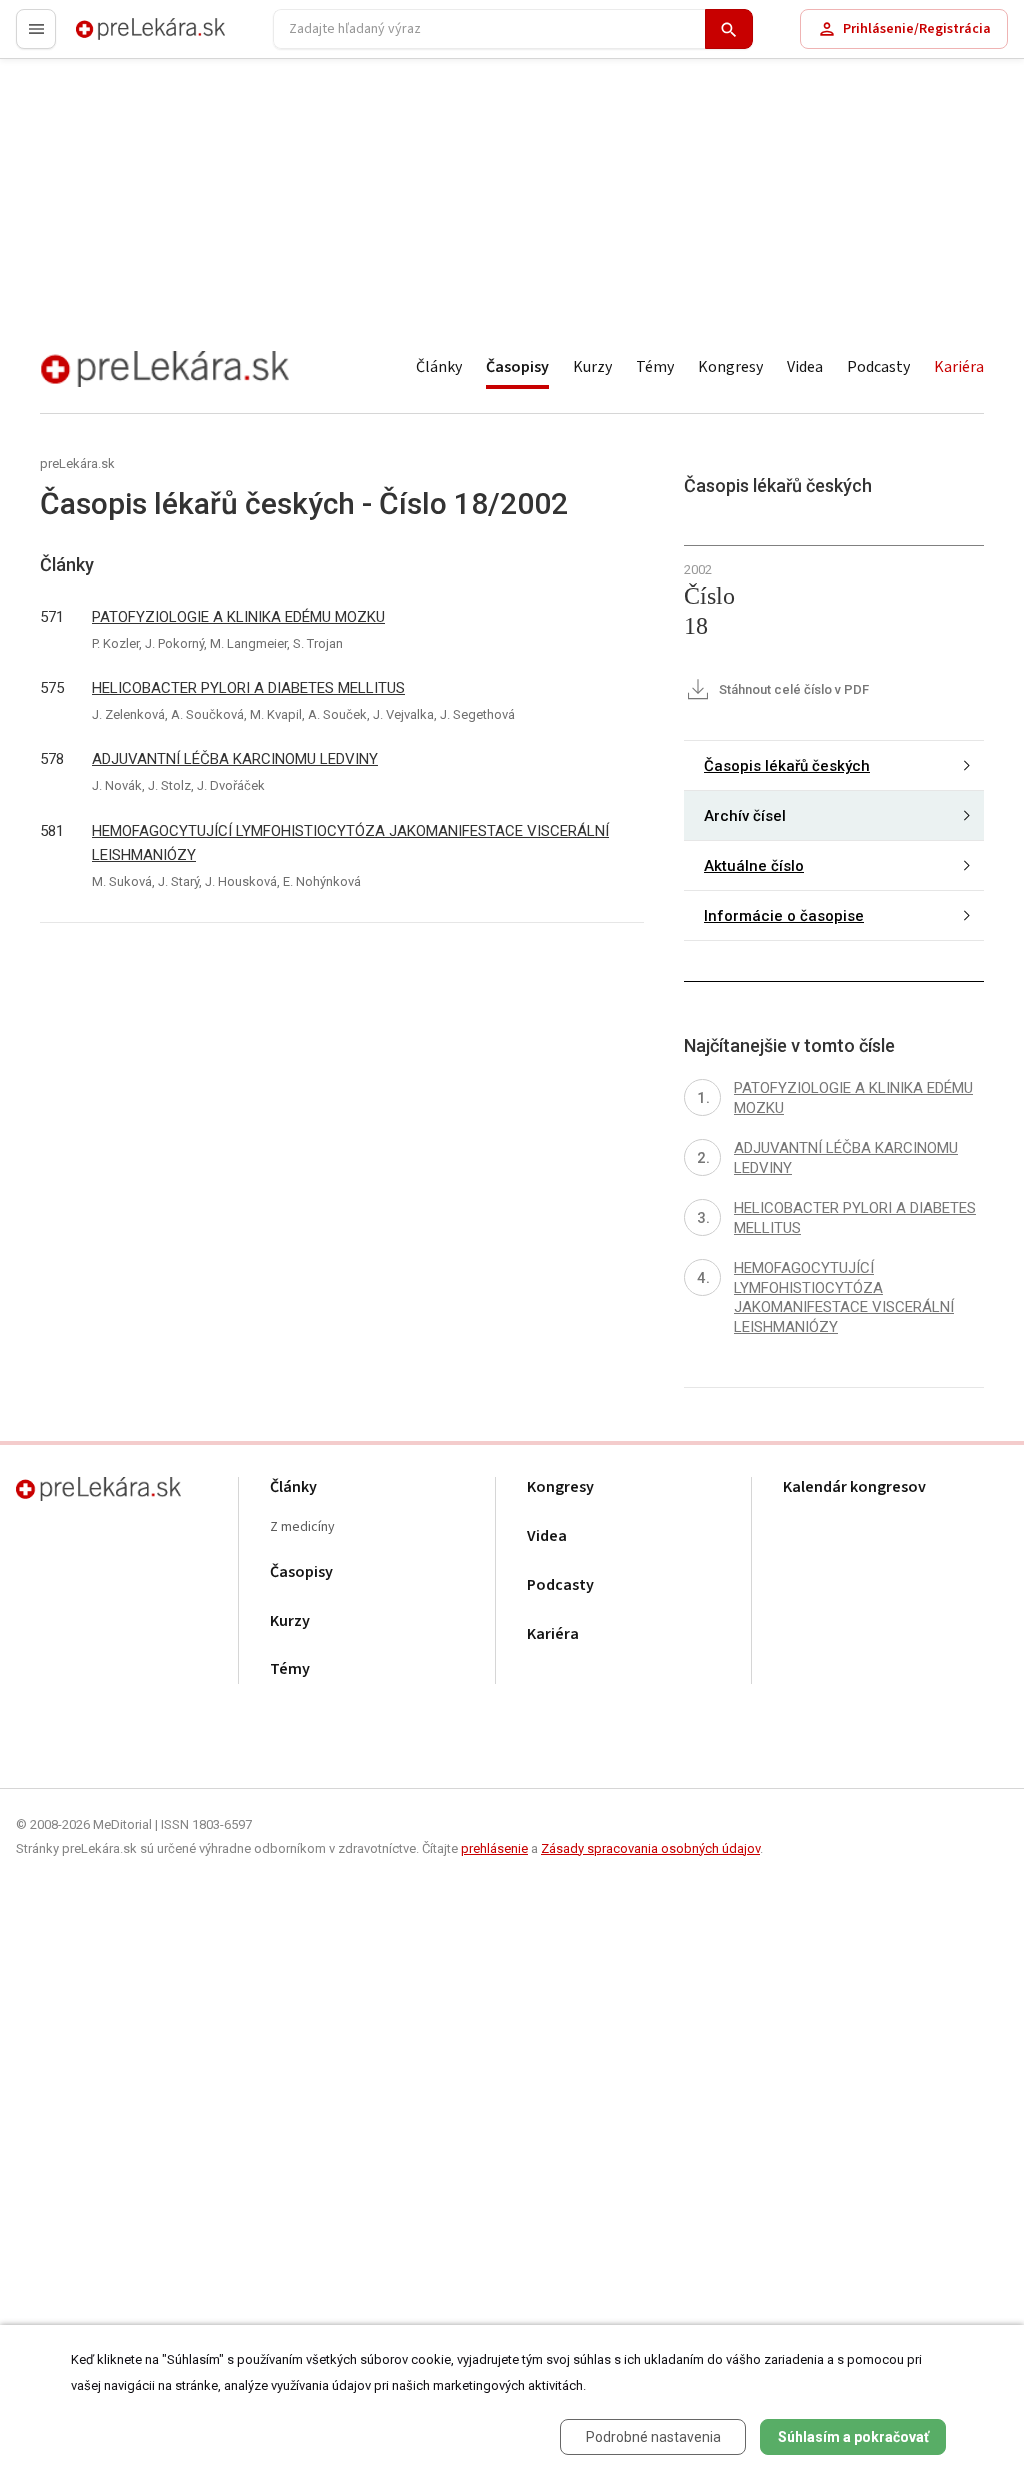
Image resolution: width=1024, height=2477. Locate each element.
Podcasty (878, 367)
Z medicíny (302, 1527)
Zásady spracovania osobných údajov (650, 1848)
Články (439, 367)
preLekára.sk (116, 37)
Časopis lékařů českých (787, 766)
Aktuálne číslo (754, 866)
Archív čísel (745, 816)
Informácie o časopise (784, 916)
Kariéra (959, 367)
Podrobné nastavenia (653, 2437)
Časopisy (517, 367)
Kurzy (592, 367)
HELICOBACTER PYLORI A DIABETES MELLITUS (248, 688)
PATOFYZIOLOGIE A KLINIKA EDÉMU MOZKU (238, 617)
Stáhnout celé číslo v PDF (792, 689)
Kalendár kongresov (854, 1487)
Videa (805, 367)
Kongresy (730, 367)
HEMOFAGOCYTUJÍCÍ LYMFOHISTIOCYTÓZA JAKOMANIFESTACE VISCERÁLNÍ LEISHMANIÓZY (350, 843)
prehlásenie (494, 1848)
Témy (655, 367)
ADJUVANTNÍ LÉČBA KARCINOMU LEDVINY (235, 759)
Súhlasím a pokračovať (853, 2437)
